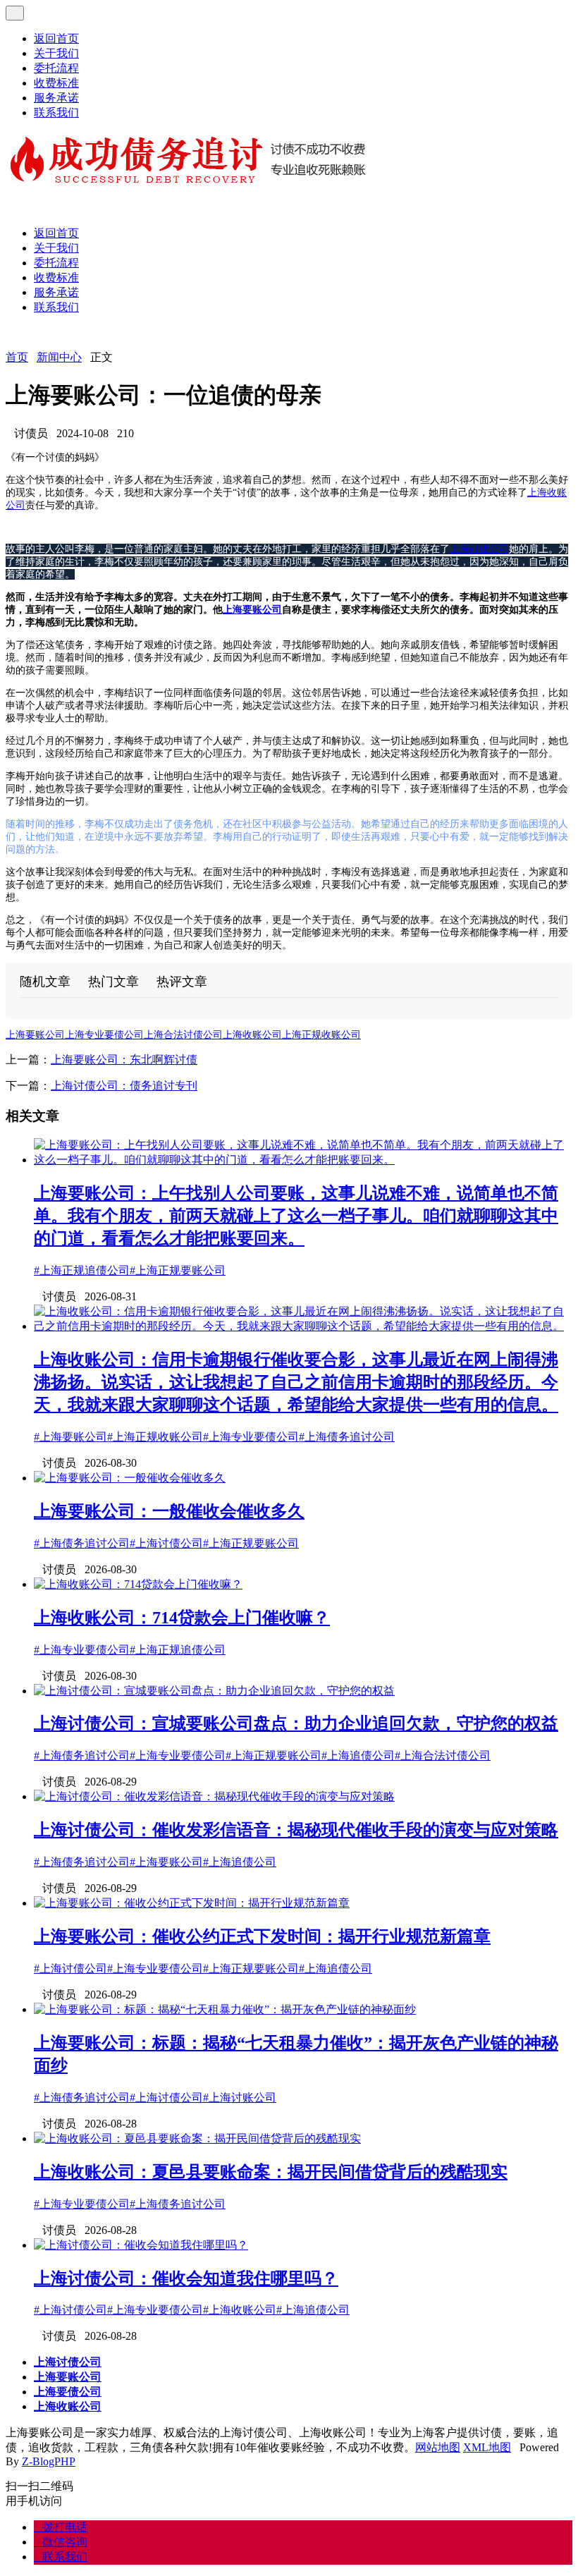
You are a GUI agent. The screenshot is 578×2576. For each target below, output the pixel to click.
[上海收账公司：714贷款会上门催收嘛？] (138, 1584)
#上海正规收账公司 (155, 1437)
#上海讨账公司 (240, 2098)
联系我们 (56, 112)
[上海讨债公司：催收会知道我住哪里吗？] (141, 2245)
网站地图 (438, 2447)
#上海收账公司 (240, 2310)
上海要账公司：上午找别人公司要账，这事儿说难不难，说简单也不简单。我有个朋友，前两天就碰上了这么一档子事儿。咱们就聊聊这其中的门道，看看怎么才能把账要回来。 (296, 1216)
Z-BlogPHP (49, 2461)
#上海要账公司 (70, 1437)
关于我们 (56, 53)
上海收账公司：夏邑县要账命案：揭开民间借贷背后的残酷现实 (271, 2172)
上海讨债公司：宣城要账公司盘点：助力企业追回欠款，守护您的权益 (296, 1723)
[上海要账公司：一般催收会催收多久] (130, 1478)
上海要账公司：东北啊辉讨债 (124, 1060)
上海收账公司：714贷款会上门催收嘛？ (182, 1618)
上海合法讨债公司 (183, 1035)
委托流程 (56, 68)
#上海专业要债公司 (251, 1437)
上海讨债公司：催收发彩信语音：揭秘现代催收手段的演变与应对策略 (296, 1830)
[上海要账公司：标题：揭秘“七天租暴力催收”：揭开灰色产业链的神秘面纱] (225, 2009)
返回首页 (56, 38)
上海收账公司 (252, 1035)
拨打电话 (61, 2527)
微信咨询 (61, 2542)
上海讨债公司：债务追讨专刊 (124, 1086)
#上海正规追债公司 (82, 1270)
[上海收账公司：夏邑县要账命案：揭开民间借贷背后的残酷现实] (197, 2138)
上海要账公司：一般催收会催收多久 (169, 1511)
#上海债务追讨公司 (347, 1437)
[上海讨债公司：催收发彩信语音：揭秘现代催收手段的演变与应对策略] (214, 1796)
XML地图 (487, 2447)
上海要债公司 (68, 2392)
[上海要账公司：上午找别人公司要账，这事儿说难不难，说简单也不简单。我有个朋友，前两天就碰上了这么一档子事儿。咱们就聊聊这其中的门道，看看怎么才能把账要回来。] (303, 1160)
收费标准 (56, 83)
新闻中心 (59, 357)
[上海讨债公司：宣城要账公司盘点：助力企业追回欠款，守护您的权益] (214, 1691)
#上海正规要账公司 (178, 1270)
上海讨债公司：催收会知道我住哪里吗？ (186, 2278)
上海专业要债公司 (104, 1035)
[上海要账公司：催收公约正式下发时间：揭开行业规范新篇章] (192, 1903)
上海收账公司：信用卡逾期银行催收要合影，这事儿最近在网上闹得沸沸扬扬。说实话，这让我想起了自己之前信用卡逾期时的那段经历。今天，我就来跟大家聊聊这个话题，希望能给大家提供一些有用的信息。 (296, 1382)
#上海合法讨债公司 (443, 1756)
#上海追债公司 (358, 1756)
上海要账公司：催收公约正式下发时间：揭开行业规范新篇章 (262, 1936)
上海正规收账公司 (321, 1035)
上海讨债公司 (479, 549)
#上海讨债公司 (166, 1543)
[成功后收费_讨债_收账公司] (189, 184)
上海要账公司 (252, 610)
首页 (17, 357)
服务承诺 (56, 98)
